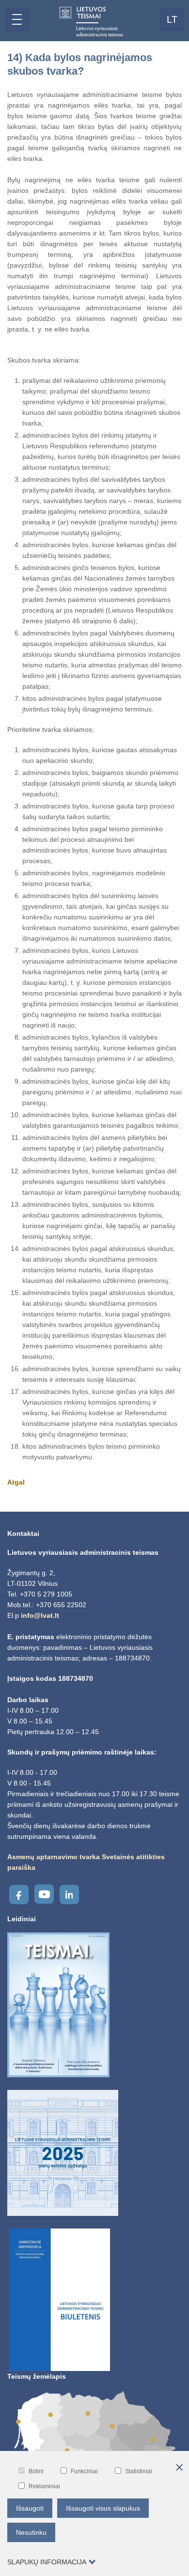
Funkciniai (84, 2471)
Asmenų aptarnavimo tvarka (54, 1857)
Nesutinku (31, 2532)
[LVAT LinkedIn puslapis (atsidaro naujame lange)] (69, 1895)
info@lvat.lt (40, 1615)
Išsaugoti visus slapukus (103, 2508)
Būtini (36, 2471)
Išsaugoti (30, 2508)
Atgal (16, 1482)
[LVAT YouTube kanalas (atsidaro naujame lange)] (44, 1894)
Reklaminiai (44, 2486)
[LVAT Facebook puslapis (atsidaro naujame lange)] (19, 1895)
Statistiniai (139, 2471)
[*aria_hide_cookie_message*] (179, 2468)
